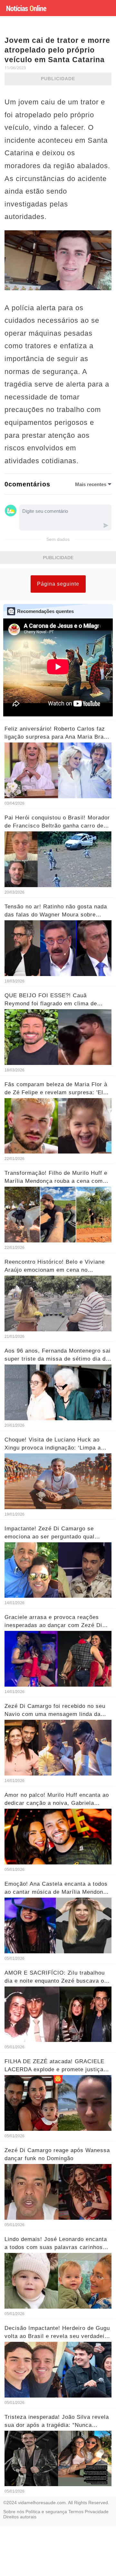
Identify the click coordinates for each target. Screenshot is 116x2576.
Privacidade (97, 2512)
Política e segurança (46, 2512)
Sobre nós (14, 2512)
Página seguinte (58, 584)
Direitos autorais (20, 2517)
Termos (76, 2512)
